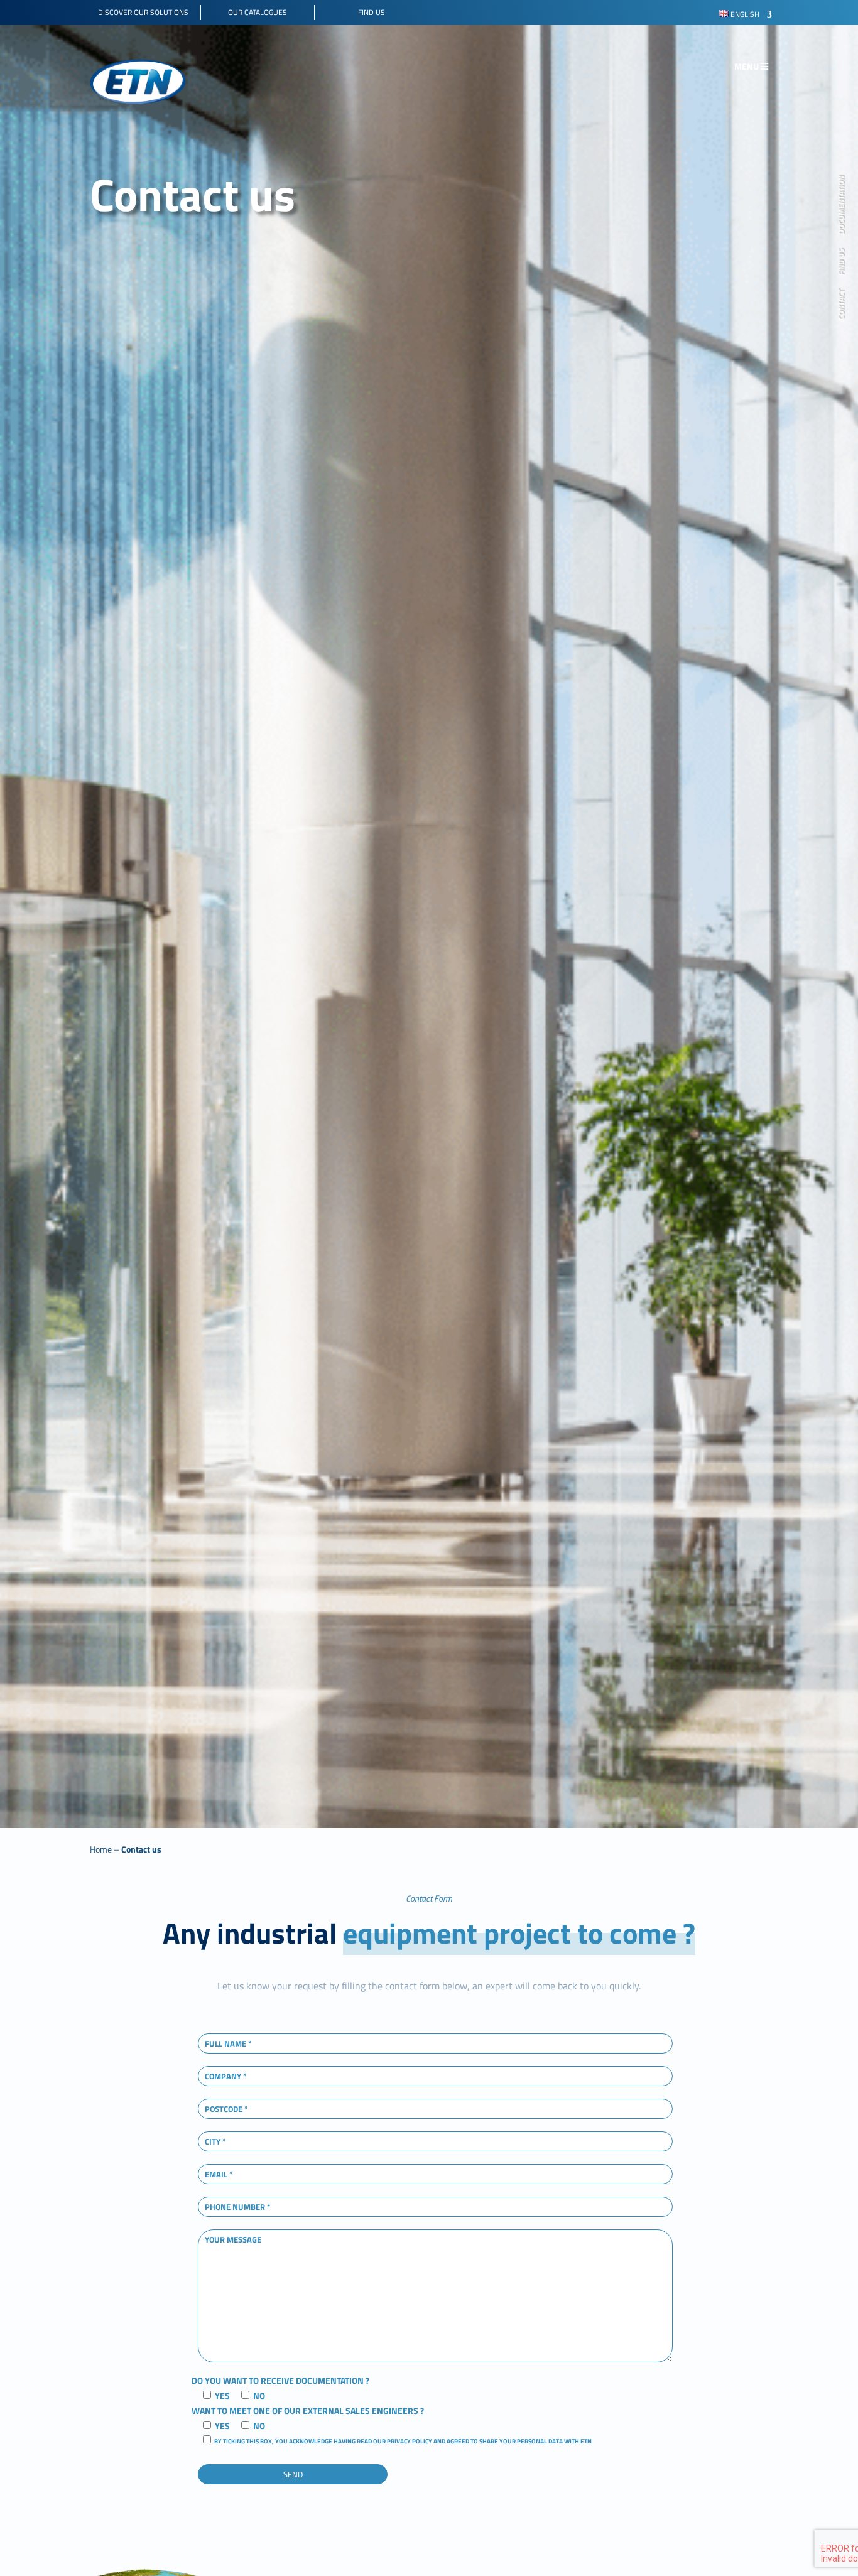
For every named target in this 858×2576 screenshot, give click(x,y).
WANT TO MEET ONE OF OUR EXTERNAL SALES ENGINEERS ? (308, 2411)
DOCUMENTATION (842, 205)
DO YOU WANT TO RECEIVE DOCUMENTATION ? (280, 2380)
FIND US (842, 262)
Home (101, 1849)
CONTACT (842, 304)
